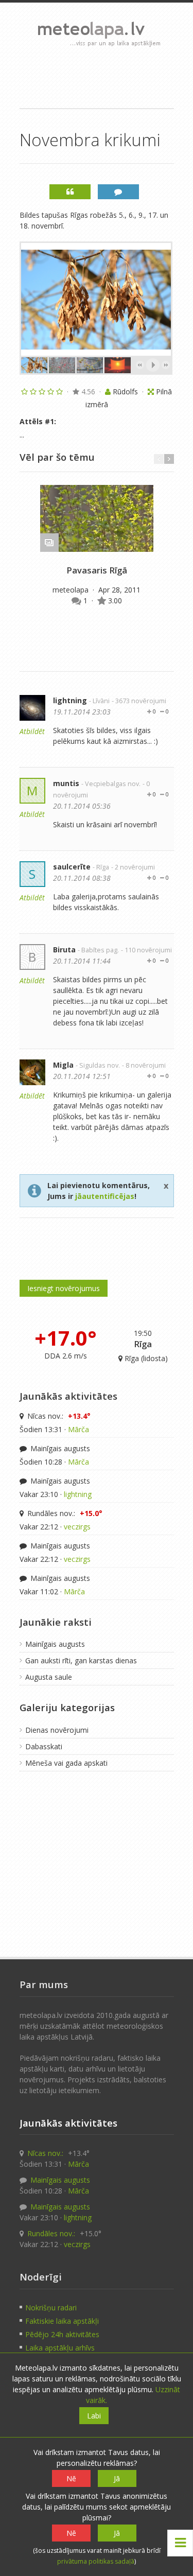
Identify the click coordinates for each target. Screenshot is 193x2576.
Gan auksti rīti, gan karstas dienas (81, 1660)
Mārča (78, 1429)
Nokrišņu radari (51, 2308)
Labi (94, 2416)
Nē (71, 2478)
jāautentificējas (105, 1196)
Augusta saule (49, 1677)
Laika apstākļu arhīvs (60, 2348)
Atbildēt (32, 731)
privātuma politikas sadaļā (96, 2561)
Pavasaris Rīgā (97, 570)
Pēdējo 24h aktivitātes (62, 2334)
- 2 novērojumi (133, 867)
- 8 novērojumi (144, 1065)
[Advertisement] (97, 77)
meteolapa (72, 590)
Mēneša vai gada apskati (66, 1763)
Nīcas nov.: (58, 1416)
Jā (117, 2478)
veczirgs (77, 1527)
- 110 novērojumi (146, 950)
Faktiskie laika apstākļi (62, 2321)
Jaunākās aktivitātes (68, 1396)
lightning (70, 700)
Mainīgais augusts (59, 1448)
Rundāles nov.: (64, 1513)
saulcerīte (72, 867)
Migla (63, 1065)
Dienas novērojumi (57, 1730)
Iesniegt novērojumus (64, 1288)
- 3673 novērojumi (139, 701)
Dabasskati (44, 1746)
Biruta (64, 950)
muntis (66, 783)
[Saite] (97, 518)
